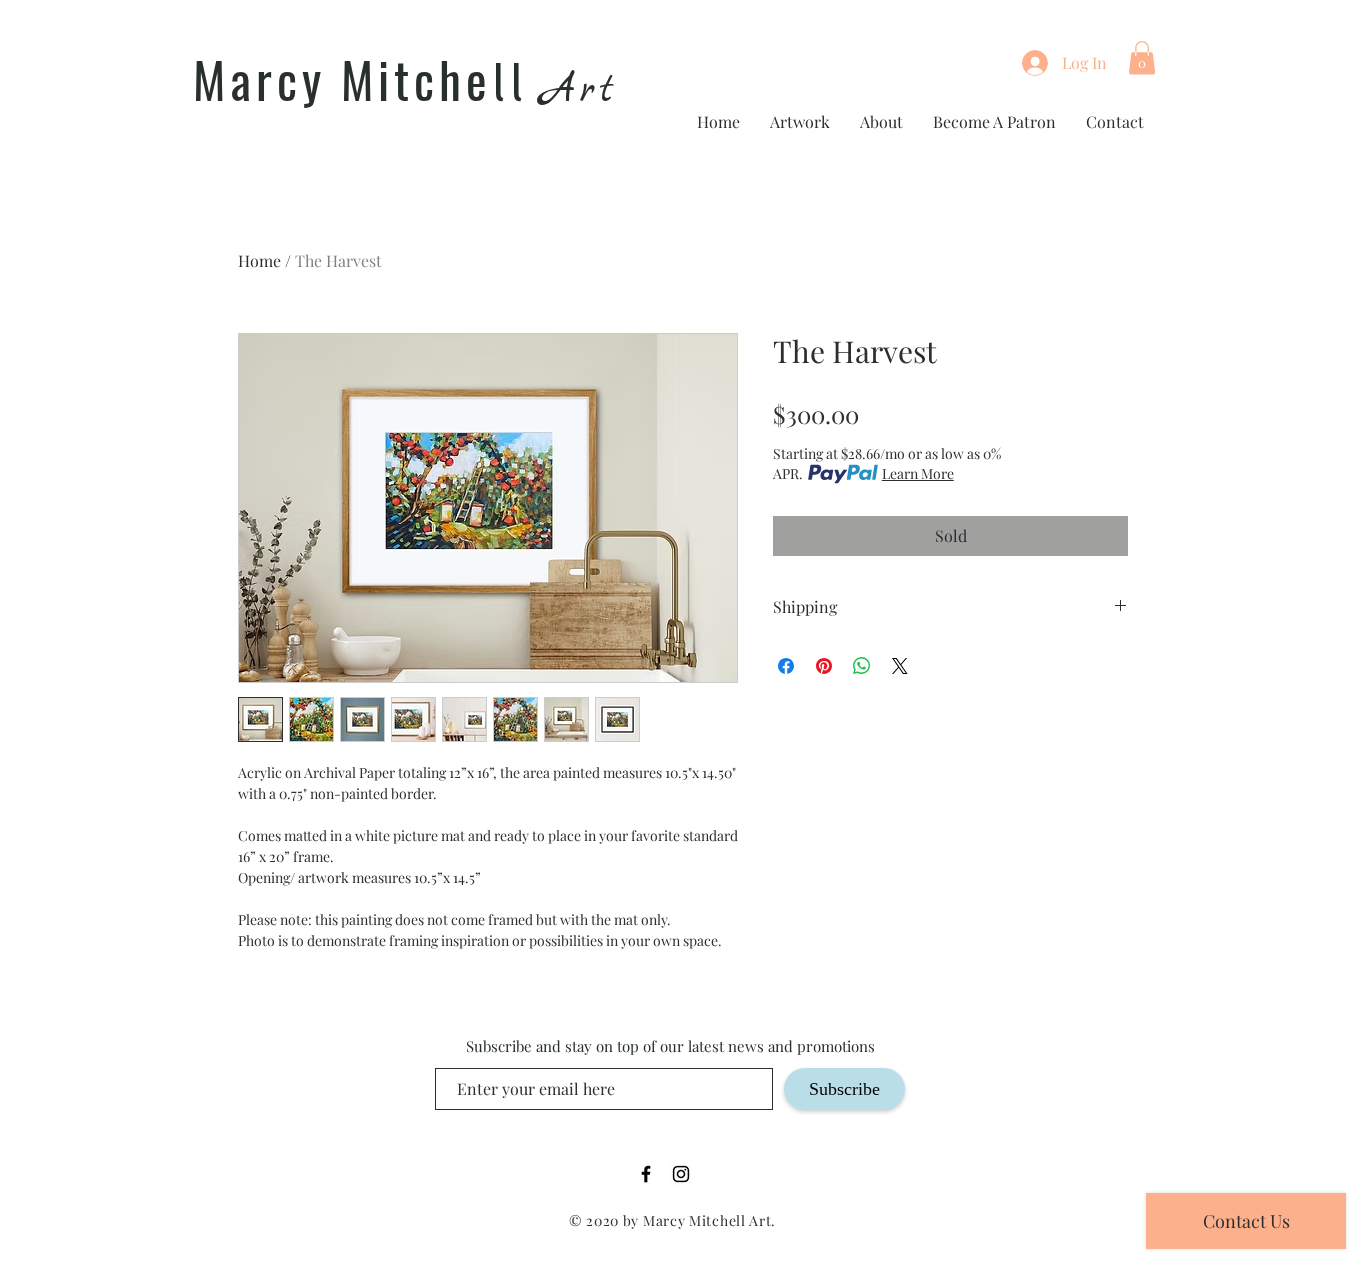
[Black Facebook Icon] (646, 1174)
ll (510, 84)
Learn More (918, 473)
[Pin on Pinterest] (824, 666)
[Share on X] (900, 666)
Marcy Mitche (342, 79)
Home (259, 260)
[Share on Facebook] (786, 666)
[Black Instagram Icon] (681, 1174)
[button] (1142, 57)
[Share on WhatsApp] (862, 666)
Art (579, 90)
